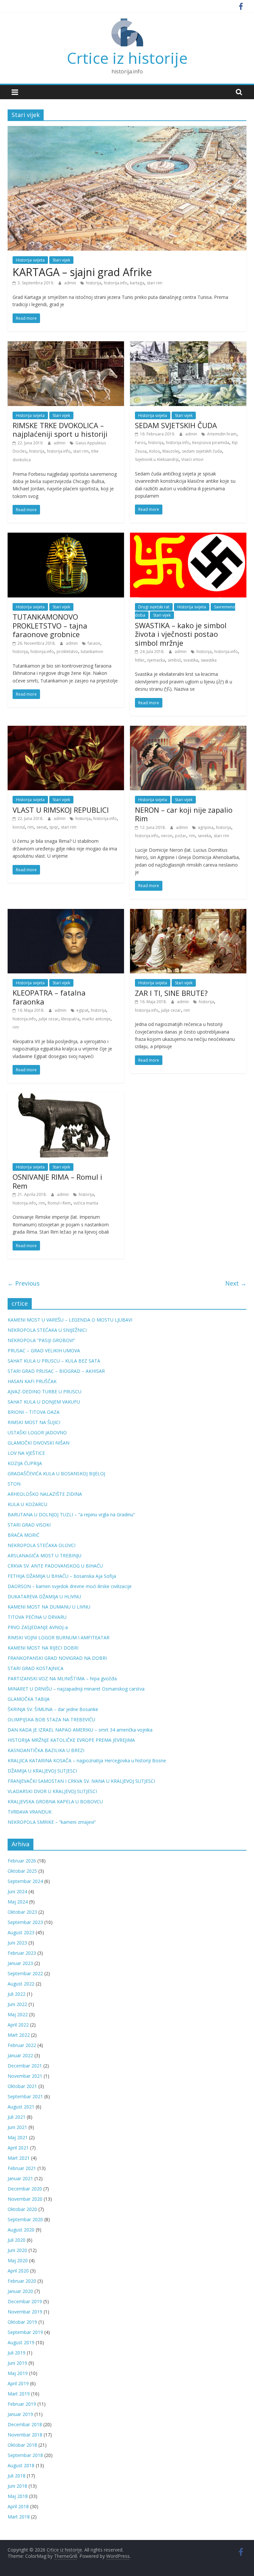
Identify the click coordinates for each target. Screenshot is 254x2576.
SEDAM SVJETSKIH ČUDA (176, 425)
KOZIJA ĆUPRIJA (25, 1463)
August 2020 (21, 2230)
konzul (19, 827)
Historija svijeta (30, 260)
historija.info (116, 283)
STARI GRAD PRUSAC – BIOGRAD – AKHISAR (56, 1371)
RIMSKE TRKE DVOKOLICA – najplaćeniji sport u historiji (60, 429)
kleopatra (70, 1019)
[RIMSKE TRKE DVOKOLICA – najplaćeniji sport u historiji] (66, 345)
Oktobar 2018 (22, 2445)
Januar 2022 (20, 2055)
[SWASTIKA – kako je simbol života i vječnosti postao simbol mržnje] (188, 537)
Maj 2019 (18, 2373)
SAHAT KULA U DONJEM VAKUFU (44, 1402)
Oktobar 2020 (22, 2209)
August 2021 (21, 2107)
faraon (94, 643)
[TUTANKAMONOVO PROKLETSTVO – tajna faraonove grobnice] (66, 537)
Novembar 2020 (25, 2199)
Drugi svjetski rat (154, 607)
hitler (140, 660)
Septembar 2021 (25, 2096)
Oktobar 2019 (22, 2322)
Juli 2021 (17, 2117)
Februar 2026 (22, 1861)
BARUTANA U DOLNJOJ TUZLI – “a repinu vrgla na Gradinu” (71, 1514)
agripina (206, 827)
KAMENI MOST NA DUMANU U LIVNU (49, 1607)
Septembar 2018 (25, 2455)
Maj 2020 (18, 2260)
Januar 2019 (20, 2414)
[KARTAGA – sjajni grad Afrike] (127, 130)
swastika (209, 660)
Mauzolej (171, 451)
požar (181, 836)
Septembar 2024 (25, 1881)
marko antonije (96, 1019)
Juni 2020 (17, 2250)
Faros (140, 443)
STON (14, 1484)
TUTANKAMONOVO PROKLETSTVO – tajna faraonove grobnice (50, 625)
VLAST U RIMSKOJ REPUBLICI (61, 810)
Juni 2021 (17, 2127)
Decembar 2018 (25, 2424)
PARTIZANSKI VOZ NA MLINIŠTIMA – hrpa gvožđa (62, 1678)
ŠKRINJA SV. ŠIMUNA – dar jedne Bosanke (53, 1709)
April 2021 (18, 2148)
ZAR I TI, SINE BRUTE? (171, 993)
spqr (54, 827)
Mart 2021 (19, 2158)
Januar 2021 (20, 2178)
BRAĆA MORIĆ (23, 1535)
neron (167, 836)
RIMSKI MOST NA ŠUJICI (34, 1422)
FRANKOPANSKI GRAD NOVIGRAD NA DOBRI (57, 1658)
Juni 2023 (17, 1943)
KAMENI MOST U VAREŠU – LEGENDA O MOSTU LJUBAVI (70, 1320)
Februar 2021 (22, 2168)
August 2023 (21, 1932)
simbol (174, 660)
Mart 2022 (19, 2035)
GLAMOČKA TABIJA (29, 1699)
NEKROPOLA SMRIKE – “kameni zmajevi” (52, 1822)
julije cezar (49, 1019)
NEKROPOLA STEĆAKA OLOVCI (42, 1545)
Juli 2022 (17, 1994)
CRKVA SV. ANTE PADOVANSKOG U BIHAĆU (55, 1566)
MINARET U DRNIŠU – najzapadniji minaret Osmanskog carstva (76, 1689)
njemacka (156, 660)
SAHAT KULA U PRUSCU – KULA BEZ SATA (54, 1361)
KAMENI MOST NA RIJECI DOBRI (43, 1648)
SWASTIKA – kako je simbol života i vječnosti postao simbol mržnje (181, 634)
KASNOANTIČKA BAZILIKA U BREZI (46, 1750)
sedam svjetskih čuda (202, 451)
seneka (204, 836)
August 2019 (21, 2342)
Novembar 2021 (25, 2076)
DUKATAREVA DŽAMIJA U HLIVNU (44, 1596)
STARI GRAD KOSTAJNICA (36, 1668)
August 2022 (21, 1984)
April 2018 (18, 2506)
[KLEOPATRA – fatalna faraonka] (66, 913)
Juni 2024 (17, 1891)
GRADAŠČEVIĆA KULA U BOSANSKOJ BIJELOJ (56, 1473)
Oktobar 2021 (22, 2086)
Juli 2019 (17, 2353)
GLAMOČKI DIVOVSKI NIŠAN (39, 1443)
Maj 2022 (18, 2014)
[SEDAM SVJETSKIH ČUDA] (188, 345)
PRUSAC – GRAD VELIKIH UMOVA (44, 1350)
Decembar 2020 (25, 2189)
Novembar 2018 (25, 2435)
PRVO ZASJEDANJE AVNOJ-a (38, 1627)
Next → (236, 1283)
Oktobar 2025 (22, 1871)
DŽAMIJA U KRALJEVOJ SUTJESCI (42, 1771)
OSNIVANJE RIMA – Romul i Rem (57, 1181)
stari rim (155, 283)
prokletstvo (67, 652)
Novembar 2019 (25, 2312)
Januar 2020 (20, 2291)
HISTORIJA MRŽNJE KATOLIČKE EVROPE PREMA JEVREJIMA (71, 1740)
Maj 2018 (18, 2496)
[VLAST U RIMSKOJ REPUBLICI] (66, 730)
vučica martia (86, 1203)
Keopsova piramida (211, 443)
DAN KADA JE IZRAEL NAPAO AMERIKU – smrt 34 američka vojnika (80, 1730)
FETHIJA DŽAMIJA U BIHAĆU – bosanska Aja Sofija (62, 1576)
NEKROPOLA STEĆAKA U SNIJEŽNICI (47, 1330)
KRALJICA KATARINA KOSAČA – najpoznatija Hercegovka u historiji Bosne (87, 1760)
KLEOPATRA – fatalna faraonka (49, 997)
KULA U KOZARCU (27, 1504)
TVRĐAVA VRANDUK (30, 1812)
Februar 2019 (22, 2404)
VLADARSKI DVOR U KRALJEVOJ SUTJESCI (52, 1791)
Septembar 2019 (25, 2332)
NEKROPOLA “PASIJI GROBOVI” (41, 1340)
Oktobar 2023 (22, 1912)
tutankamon (92, 652)
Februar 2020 (22, 2281)
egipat (82, 1010)
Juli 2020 (17, 2240)
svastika (191, 660)
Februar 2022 (22, 2045)
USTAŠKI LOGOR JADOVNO (37, 1432)
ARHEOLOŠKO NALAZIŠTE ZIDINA (45, 1494)
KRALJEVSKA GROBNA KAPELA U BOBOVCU (55, 1801)
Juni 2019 (17, 2363)
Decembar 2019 (25, 2301)
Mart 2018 (19, 2517)
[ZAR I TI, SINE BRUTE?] (188, 913)
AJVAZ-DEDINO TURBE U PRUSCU (44, 1391)
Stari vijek (61, 260)
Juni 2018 (17, 2486)
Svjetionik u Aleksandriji (157, 459)
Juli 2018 (17, 2476)
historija (94, 283)
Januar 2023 (20, 1963)
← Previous (24, 1283)
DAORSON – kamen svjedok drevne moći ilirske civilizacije (70, 1586)
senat (42, 827)
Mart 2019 (19, 2394)
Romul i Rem (59, 1203)
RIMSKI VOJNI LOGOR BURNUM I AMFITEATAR (59, 1637)
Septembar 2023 (25, 1922)
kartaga (137, 283)
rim (31, 827)
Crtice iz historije (127, 58)
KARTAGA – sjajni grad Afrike (82, 272)
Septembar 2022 (25, 1973)
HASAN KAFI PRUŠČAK (32, 1381)
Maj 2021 (18, 2137)
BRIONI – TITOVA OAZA (34, 1412)
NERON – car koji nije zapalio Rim (184, 814)
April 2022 (18, 2025)
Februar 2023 (22, 1953)
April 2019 (18, 2383)
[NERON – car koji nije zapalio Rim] (188, 730)
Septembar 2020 (25, 2219)
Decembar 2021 (25, 2066)
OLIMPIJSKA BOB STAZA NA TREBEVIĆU (51, 1719)
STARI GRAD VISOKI (29, 1525)
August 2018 (21, 2465)
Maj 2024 (18, 1902)
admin (71, 283)
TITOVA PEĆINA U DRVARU (37, 1617)
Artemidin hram (222, 434)
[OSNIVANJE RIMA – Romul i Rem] (66, 1097)
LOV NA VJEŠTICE (26, 1453)
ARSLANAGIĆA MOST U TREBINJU (44, 1555)
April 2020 (18, 2271)
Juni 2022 (17, 2004)
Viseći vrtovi (192, 459)
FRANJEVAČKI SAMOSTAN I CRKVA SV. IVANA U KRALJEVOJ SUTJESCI (81, 1781)
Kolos (154, 451)
